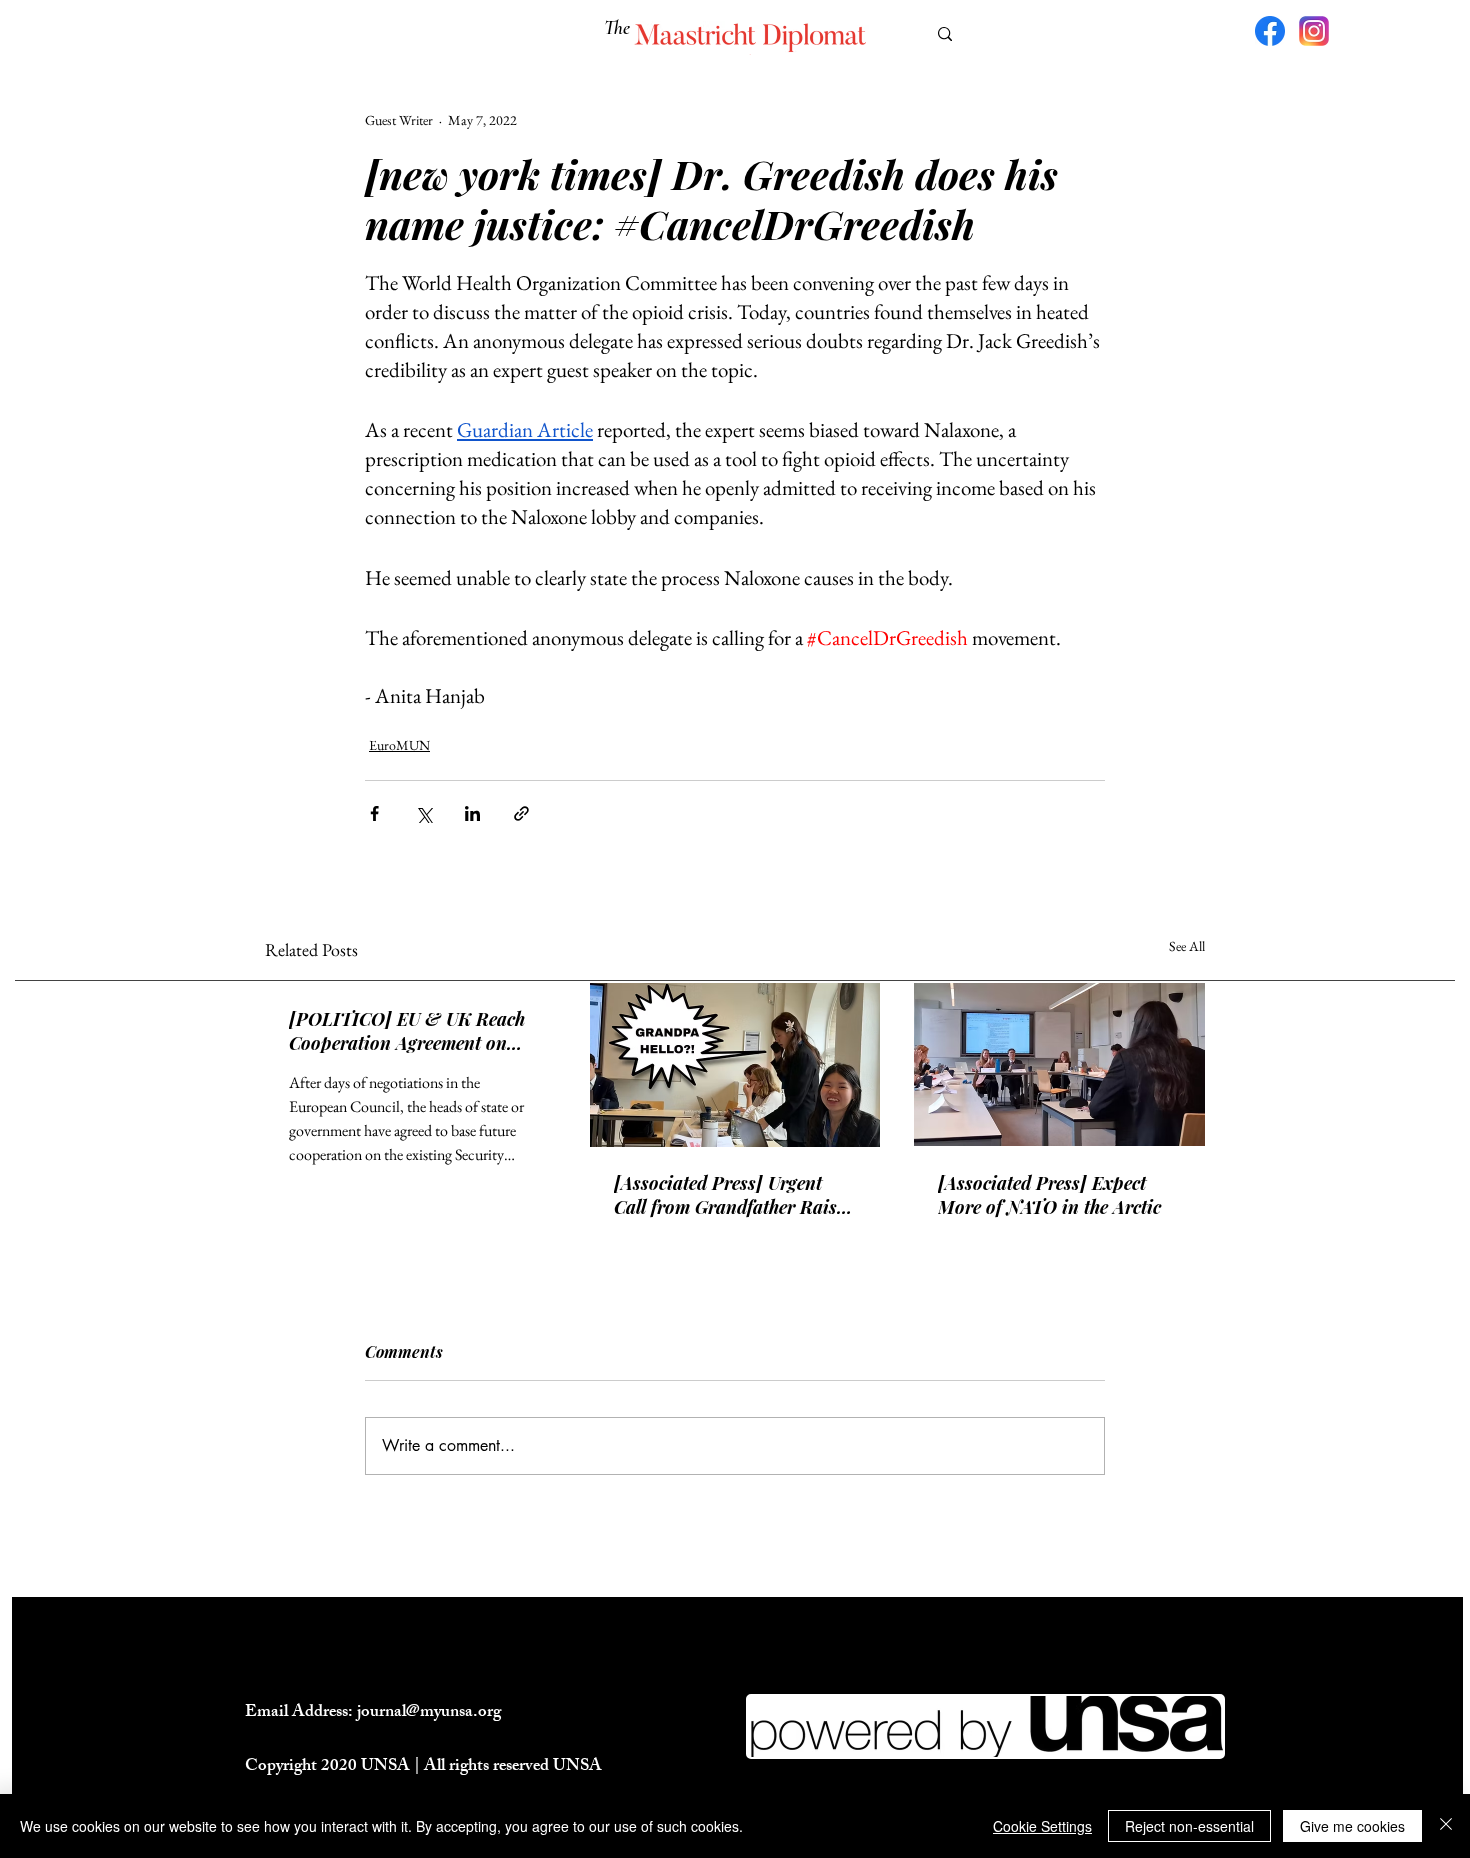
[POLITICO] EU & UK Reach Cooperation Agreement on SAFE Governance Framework (407, 1031)
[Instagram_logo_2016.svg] (1314, 31)
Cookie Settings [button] (1042, 1826)
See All (1187, 946)
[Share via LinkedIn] (472, 813)
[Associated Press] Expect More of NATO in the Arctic (1049, 1195)
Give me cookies (1352, 1826)
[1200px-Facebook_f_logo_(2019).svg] (1270, 31)
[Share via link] (521, 813)
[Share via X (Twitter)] (423, 813)
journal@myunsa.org (429, 1713)
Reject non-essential (1189, 1826)
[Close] (1446, 1826)
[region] (735, 33)
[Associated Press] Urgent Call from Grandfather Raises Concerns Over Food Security (733, 1195)
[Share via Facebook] (374, 813)
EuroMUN (399, 745)
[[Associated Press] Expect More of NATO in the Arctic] (1059, 1064)
